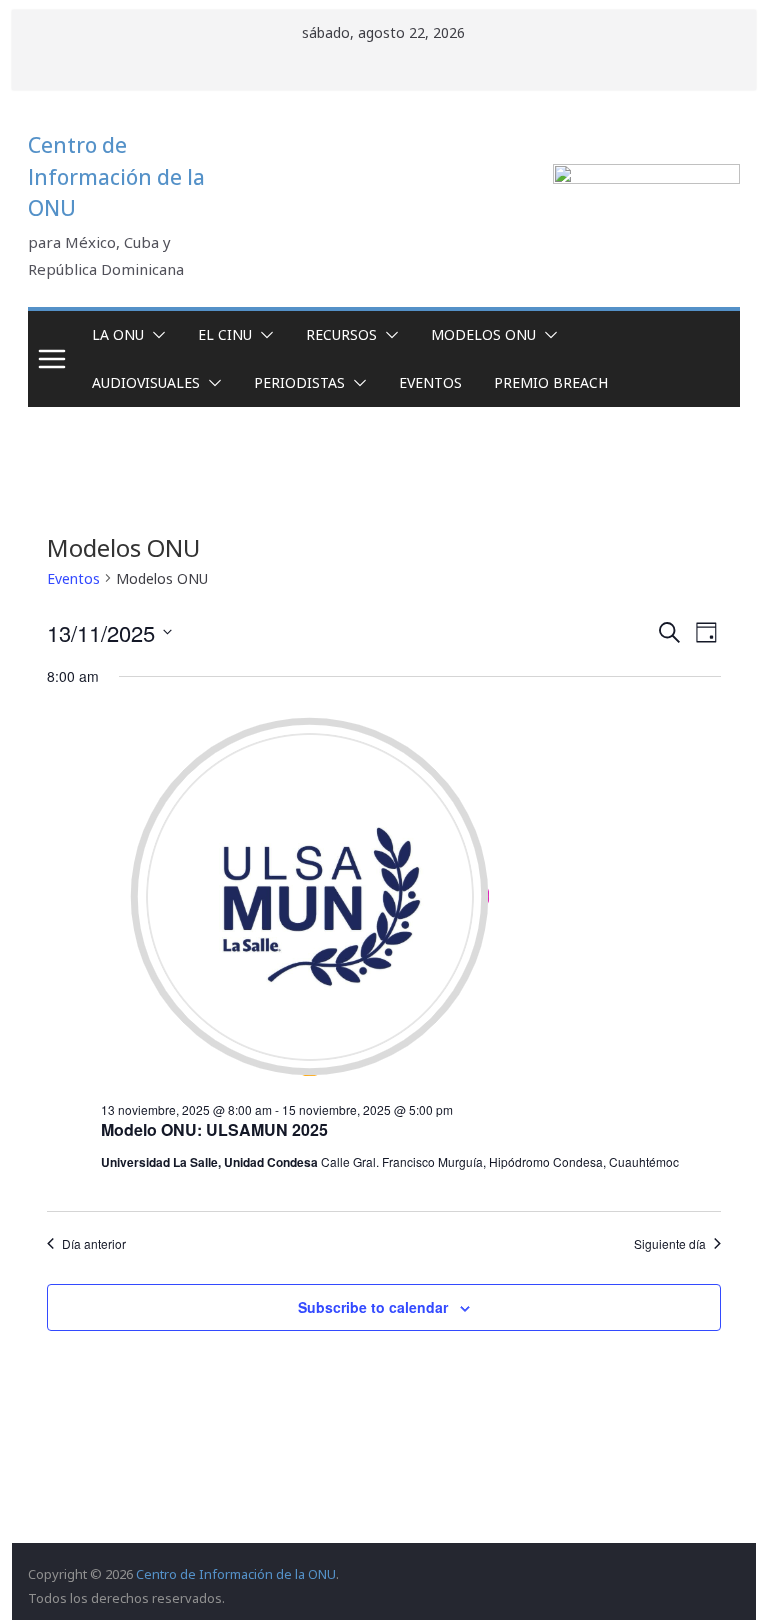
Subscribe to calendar (373, 1307)
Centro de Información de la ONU (116, 176)
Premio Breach (551, 382)
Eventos (430, 382)
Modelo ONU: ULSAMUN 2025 (214, 1129)
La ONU (118, 334)
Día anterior (94, 1244)
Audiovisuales (146, 382)
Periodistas (299, 382)
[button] (155, 335)
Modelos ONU (483, 334)
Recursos (341, 334)
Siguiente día (670, 1244)
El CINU (225, 334)
